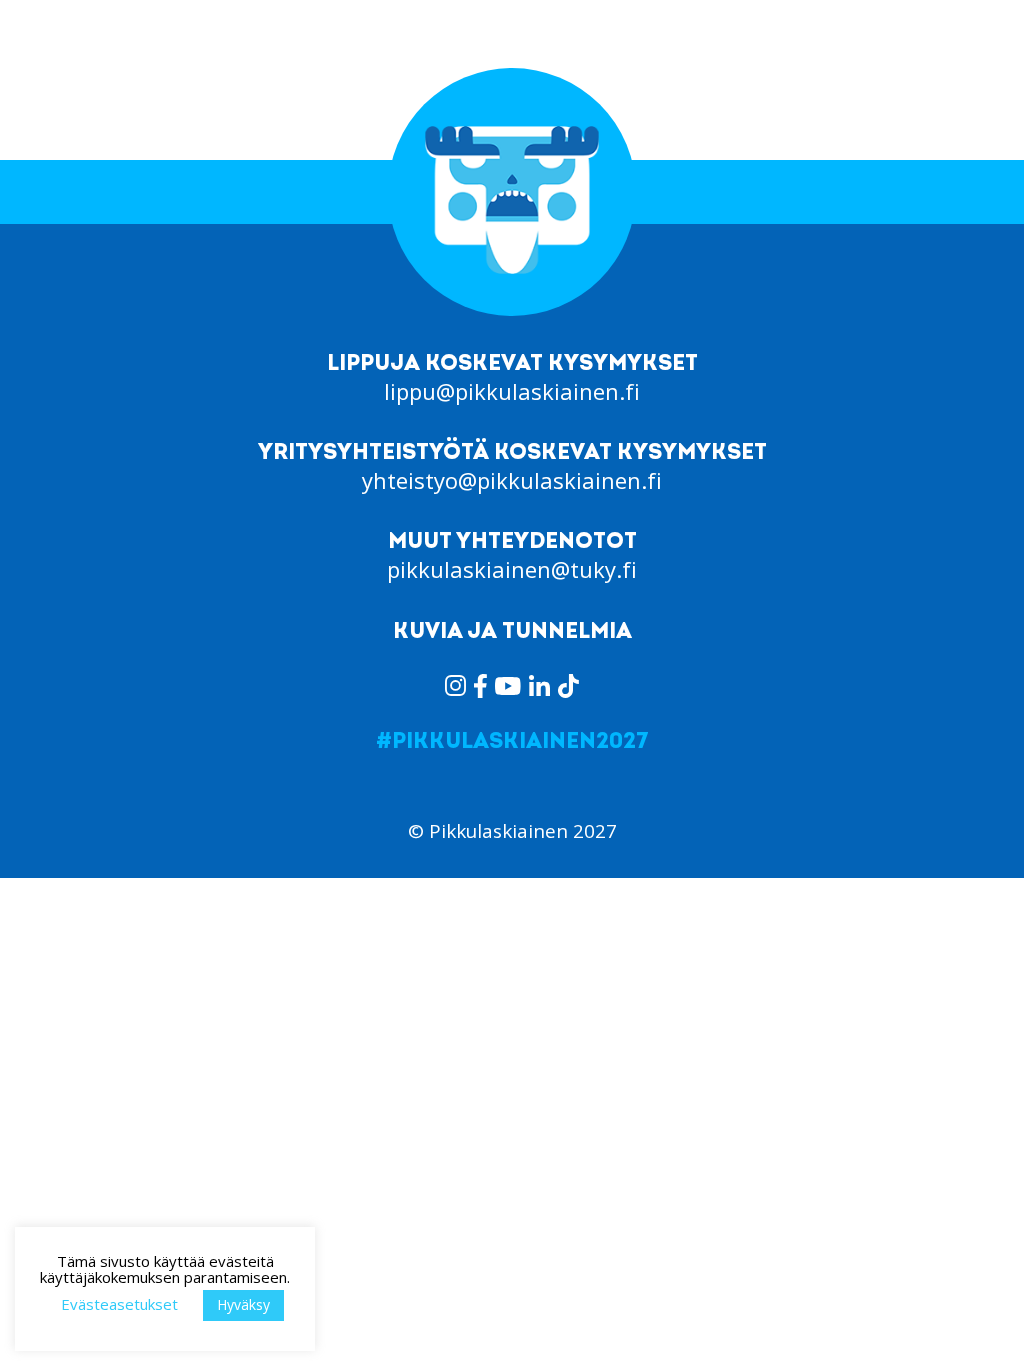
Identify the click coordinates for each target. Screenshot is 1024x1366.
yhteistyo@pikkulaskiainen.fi (512, 480)
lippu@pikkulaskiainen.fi (512, 391)
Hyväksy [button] (243, 1304)
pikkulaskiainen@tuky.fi (512, 569)
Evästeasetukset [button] (119, 1304)
